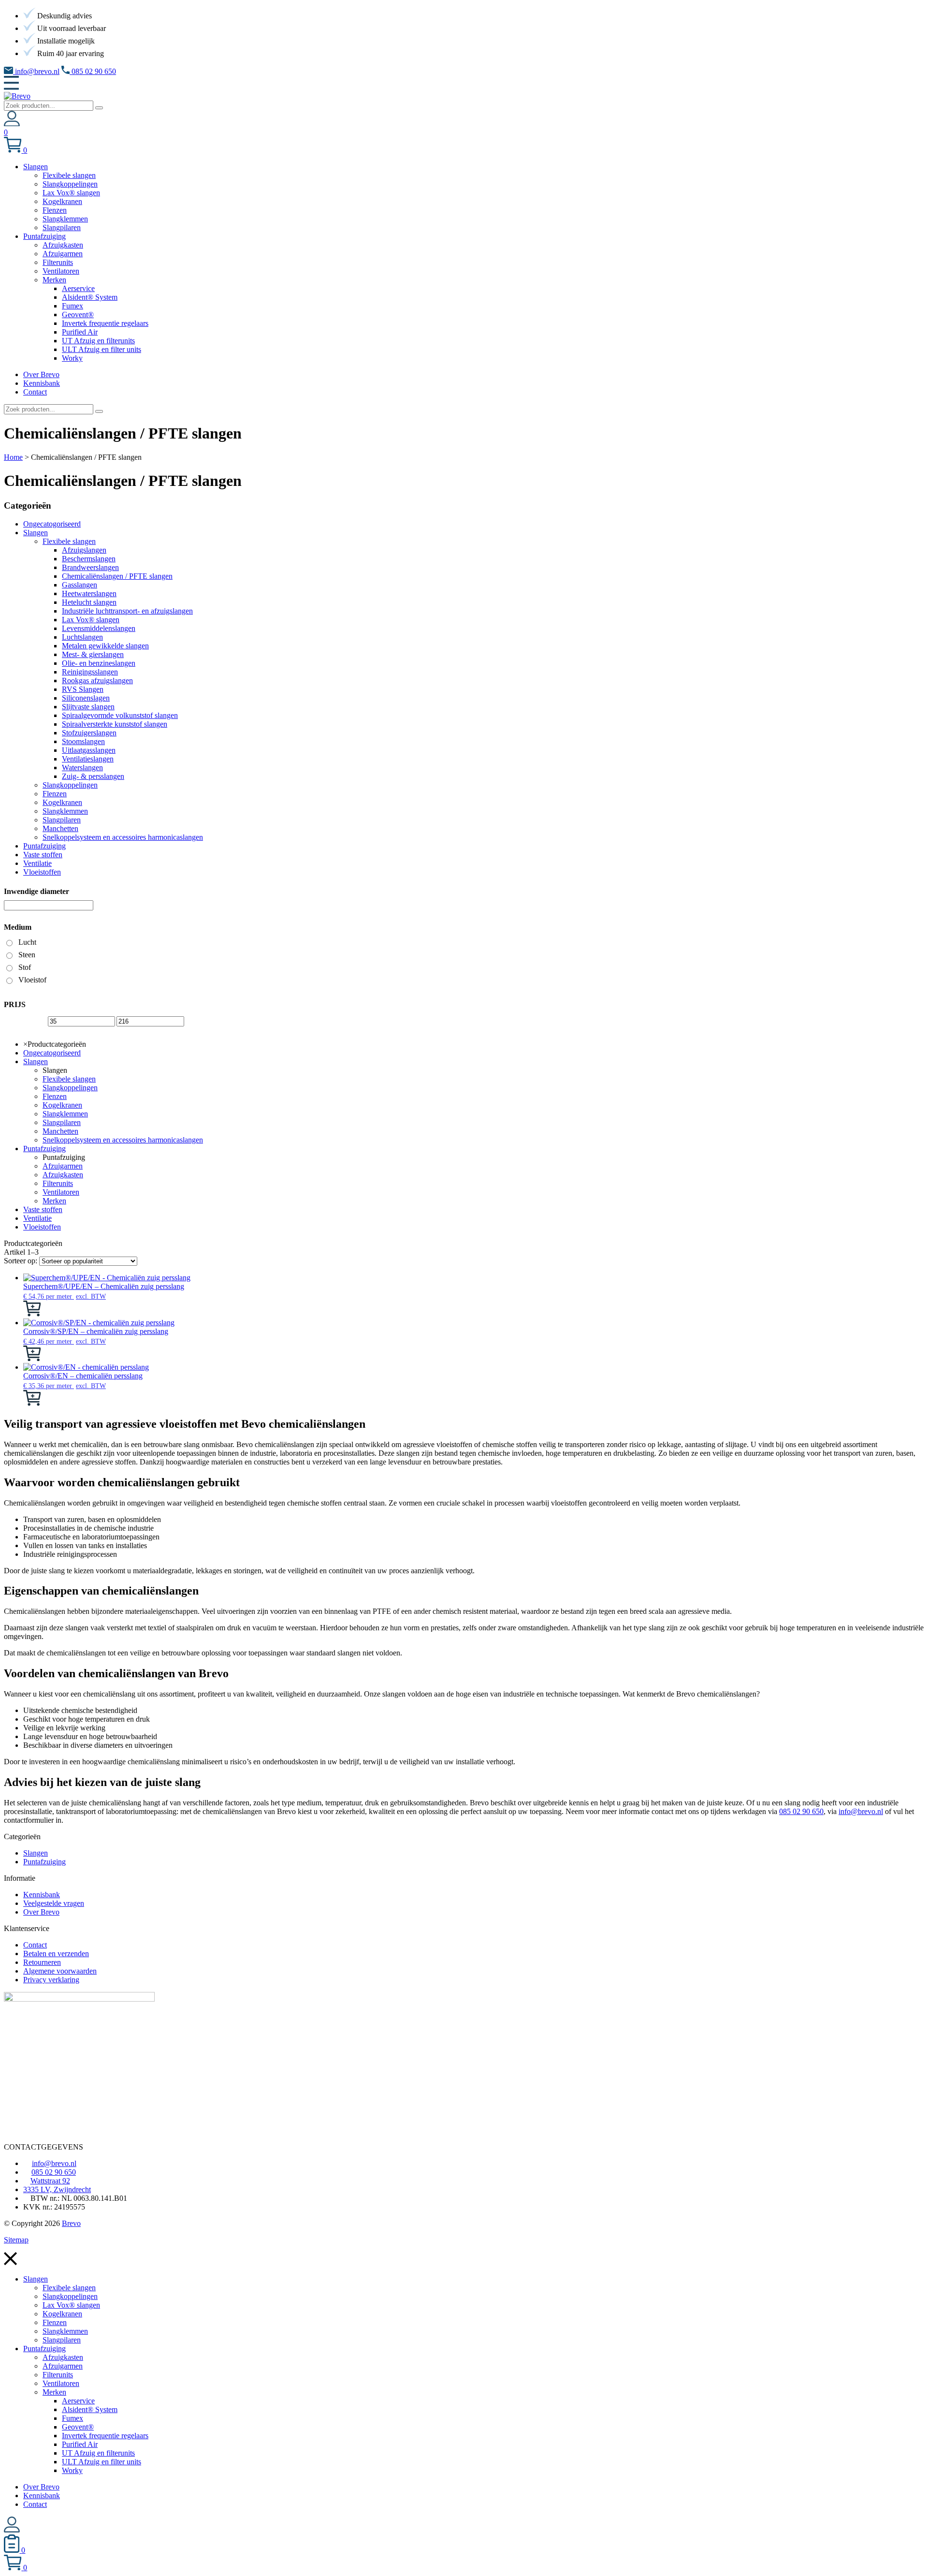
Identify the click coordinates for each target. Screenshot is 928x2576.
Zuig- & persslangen (93, 776)
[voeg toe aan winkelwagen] (32, 1314)
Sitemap (16, 2240)
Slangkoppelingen (70, 785)
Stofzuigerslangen (89, 733)
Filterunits (58, 1183)
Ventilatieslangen (88, 759)
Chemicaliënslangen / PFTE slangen (117, 576)
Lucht (27, 942)
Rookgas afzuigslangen (97, 681)
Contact (35, 1945)
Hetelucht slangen (89, 602)
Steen (27, 955)
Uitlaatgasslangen (89, 750)
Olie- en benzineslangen (99, 663)
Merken (54, 1201)
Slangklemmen (65, 811)
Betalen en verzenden (56, 1954)
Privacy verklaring (51, 1980)
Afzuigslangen (84, 550)
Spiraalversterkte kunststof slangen (115, 724)
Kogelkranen (62, 802)
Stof (25, 967)
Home (13, 457)
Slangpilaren (62, 820)
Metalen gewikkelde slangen (105, 646)
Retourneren (42, 1962)
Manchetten (60, 828)
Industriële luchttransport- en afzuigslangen (127, 611)
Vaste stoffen (43, 855)
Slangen (36, 533)
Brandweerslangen (90, 567)
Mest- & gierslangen (93, 654)
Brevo (71, 2223)
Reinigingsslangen (90, 672)
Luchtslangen (82, 637)
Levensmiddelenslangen (99, 628)
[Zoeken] (99, 108)
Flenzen (55, 794)
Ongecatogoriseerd (52, 524)
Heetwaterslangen (89, 593)
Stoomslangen (83, 741)
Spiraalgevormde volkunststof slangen (120, 715)
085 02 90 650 (93, 71)
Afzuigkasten (63, 1175)
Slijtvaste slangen (88, 707)
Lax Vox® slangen (91, 620)
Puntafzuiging (44, 846)
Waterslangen (82, 768)
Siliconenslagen (86, 698)
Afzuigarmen (63, 1166)
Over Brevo (41, 1912)
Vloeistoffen (42, 872)
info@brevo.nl (36, 71)
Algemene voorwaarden (60, 1971)
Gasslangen (80, 585)
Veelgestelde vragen (54, 1903)
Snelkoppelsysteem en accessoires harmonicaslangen (123, 837)
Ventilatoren (61, 1192)
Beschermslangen (89, 559)
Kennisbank (42, 1895)
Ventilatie (37, 863)
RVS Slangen (83, 689)
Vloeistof (32, 980)
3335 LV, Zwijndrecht (57, 2189)
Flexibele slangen (69, 541)
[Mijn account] (12, 124)
